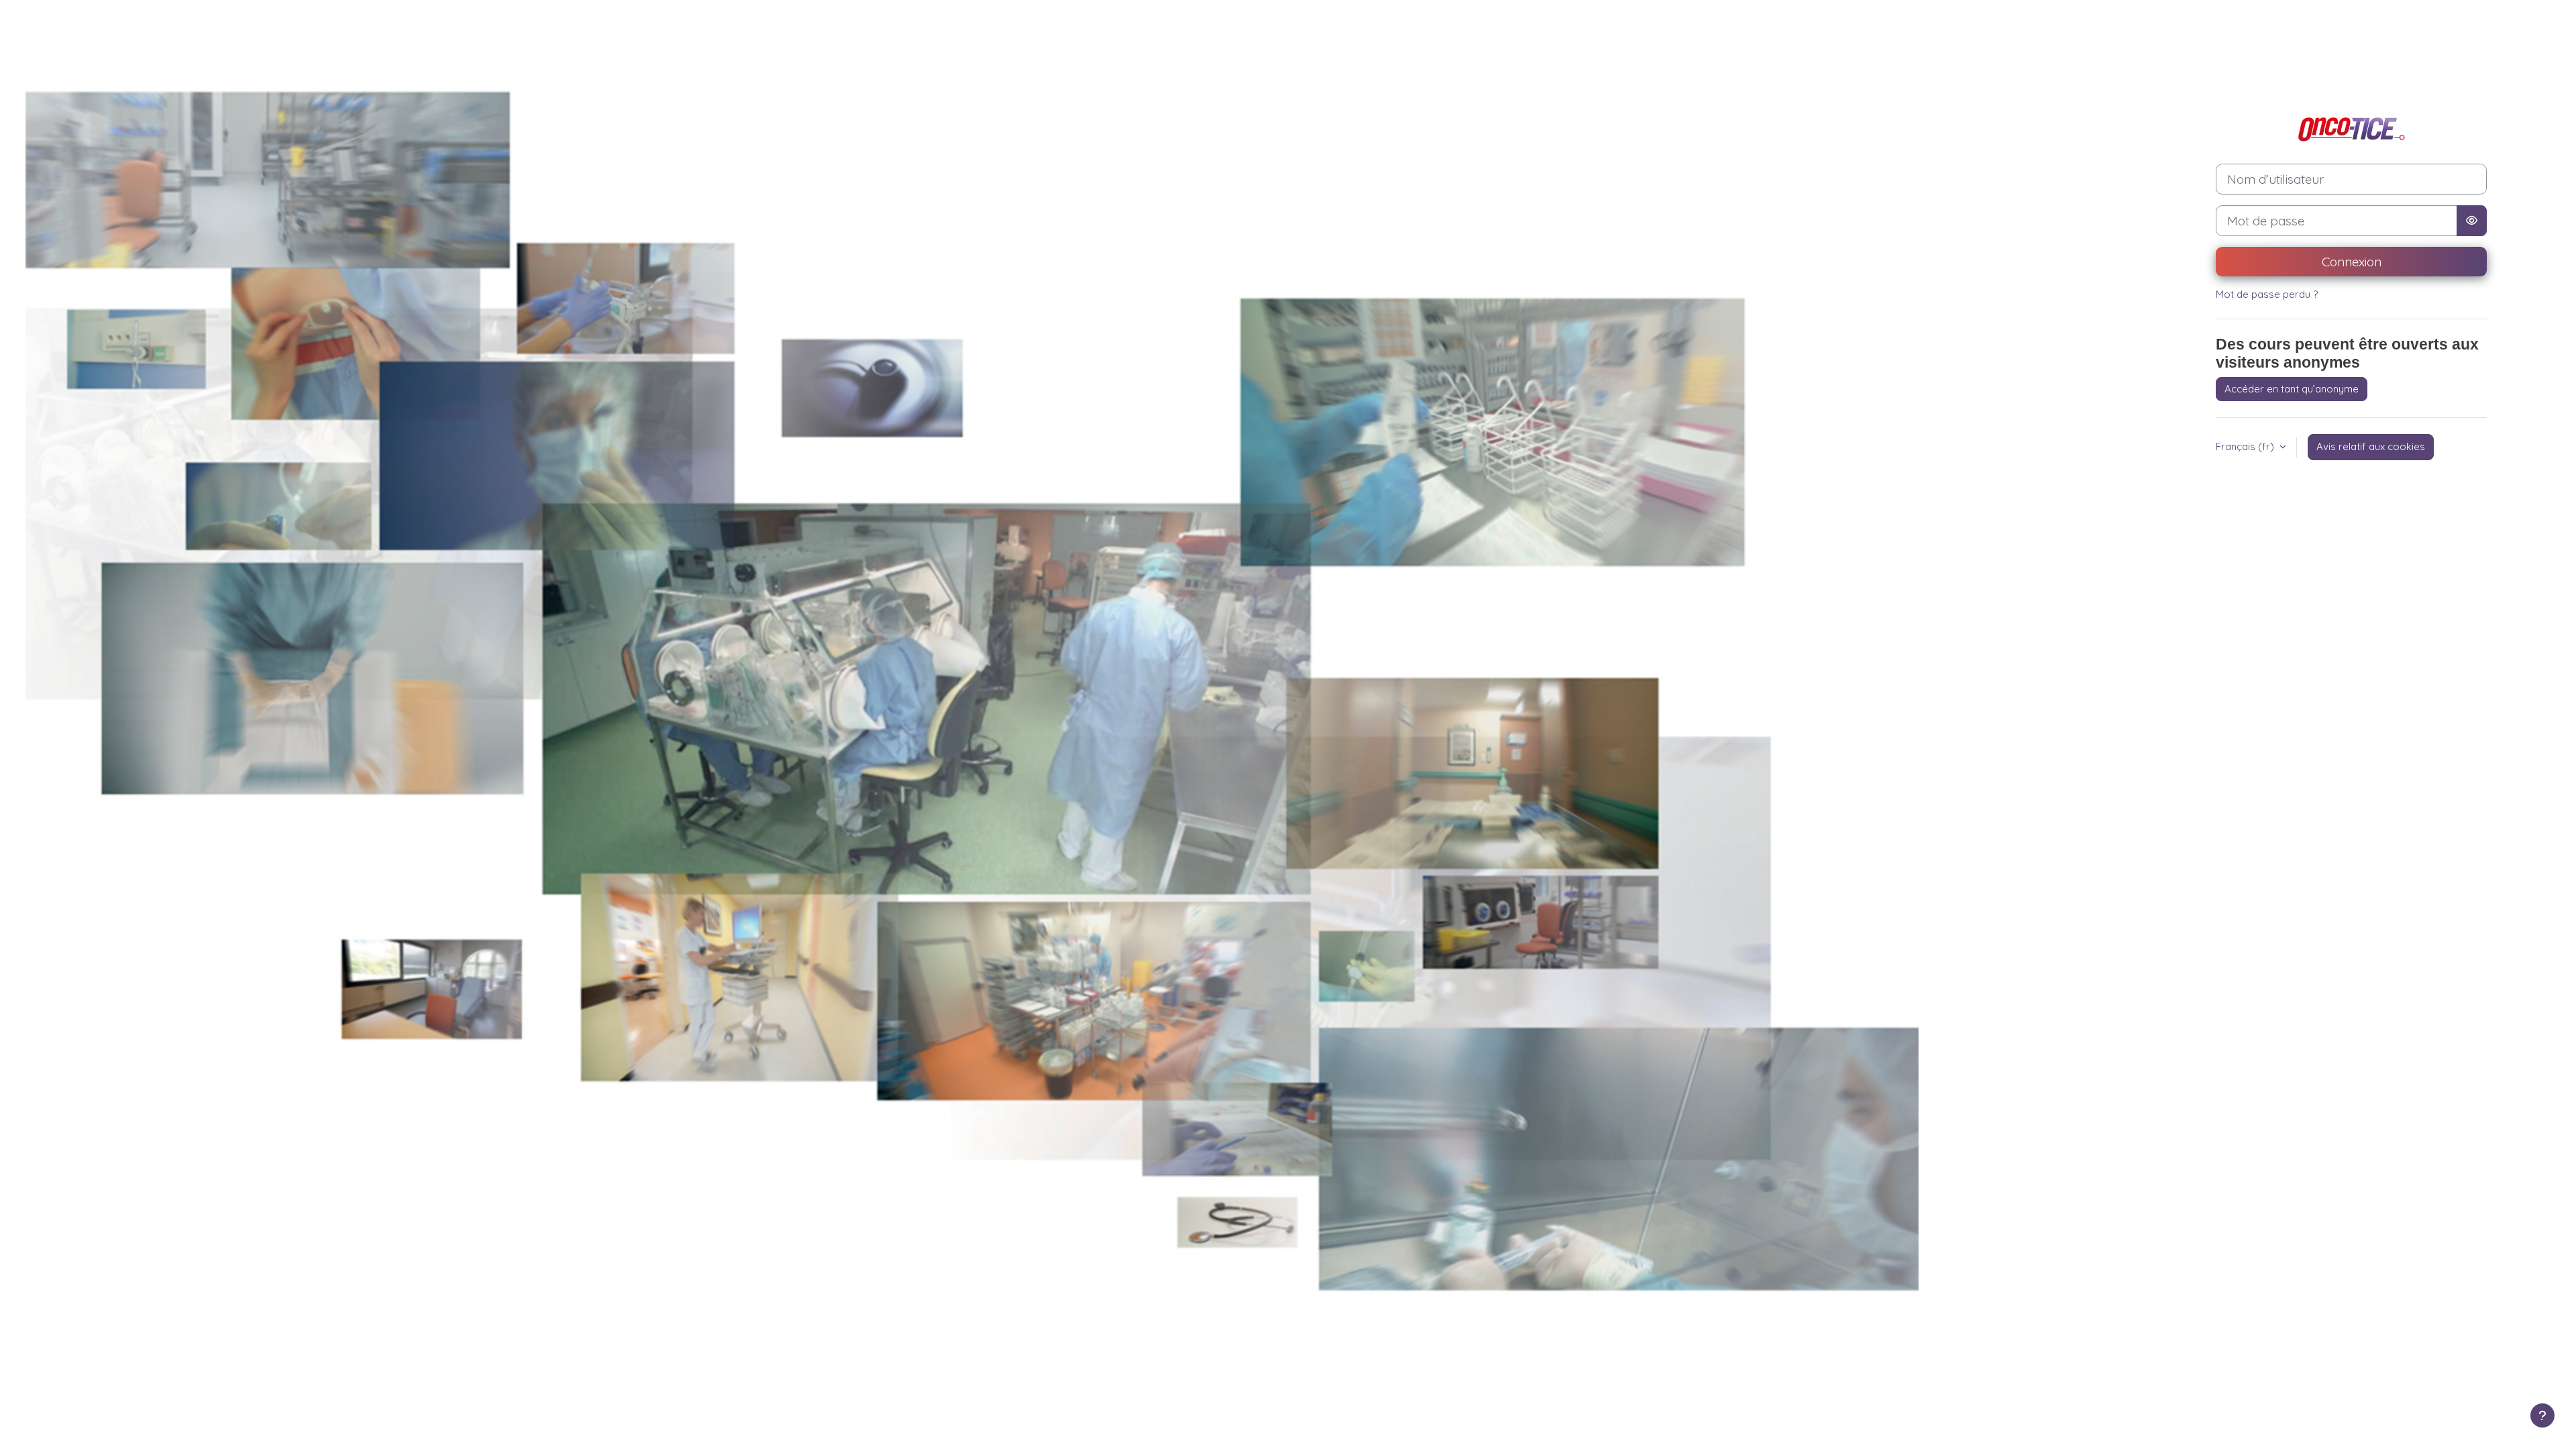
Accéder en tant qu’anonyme (2292, 389)
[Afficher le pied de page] (2542, 1415)
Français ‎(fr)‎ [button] (2246, 446)
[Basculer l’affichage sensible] (2472, 221)
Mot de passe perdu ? (2267, 294)
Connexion (2352, 262)
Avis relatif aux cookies (2371, 446)
